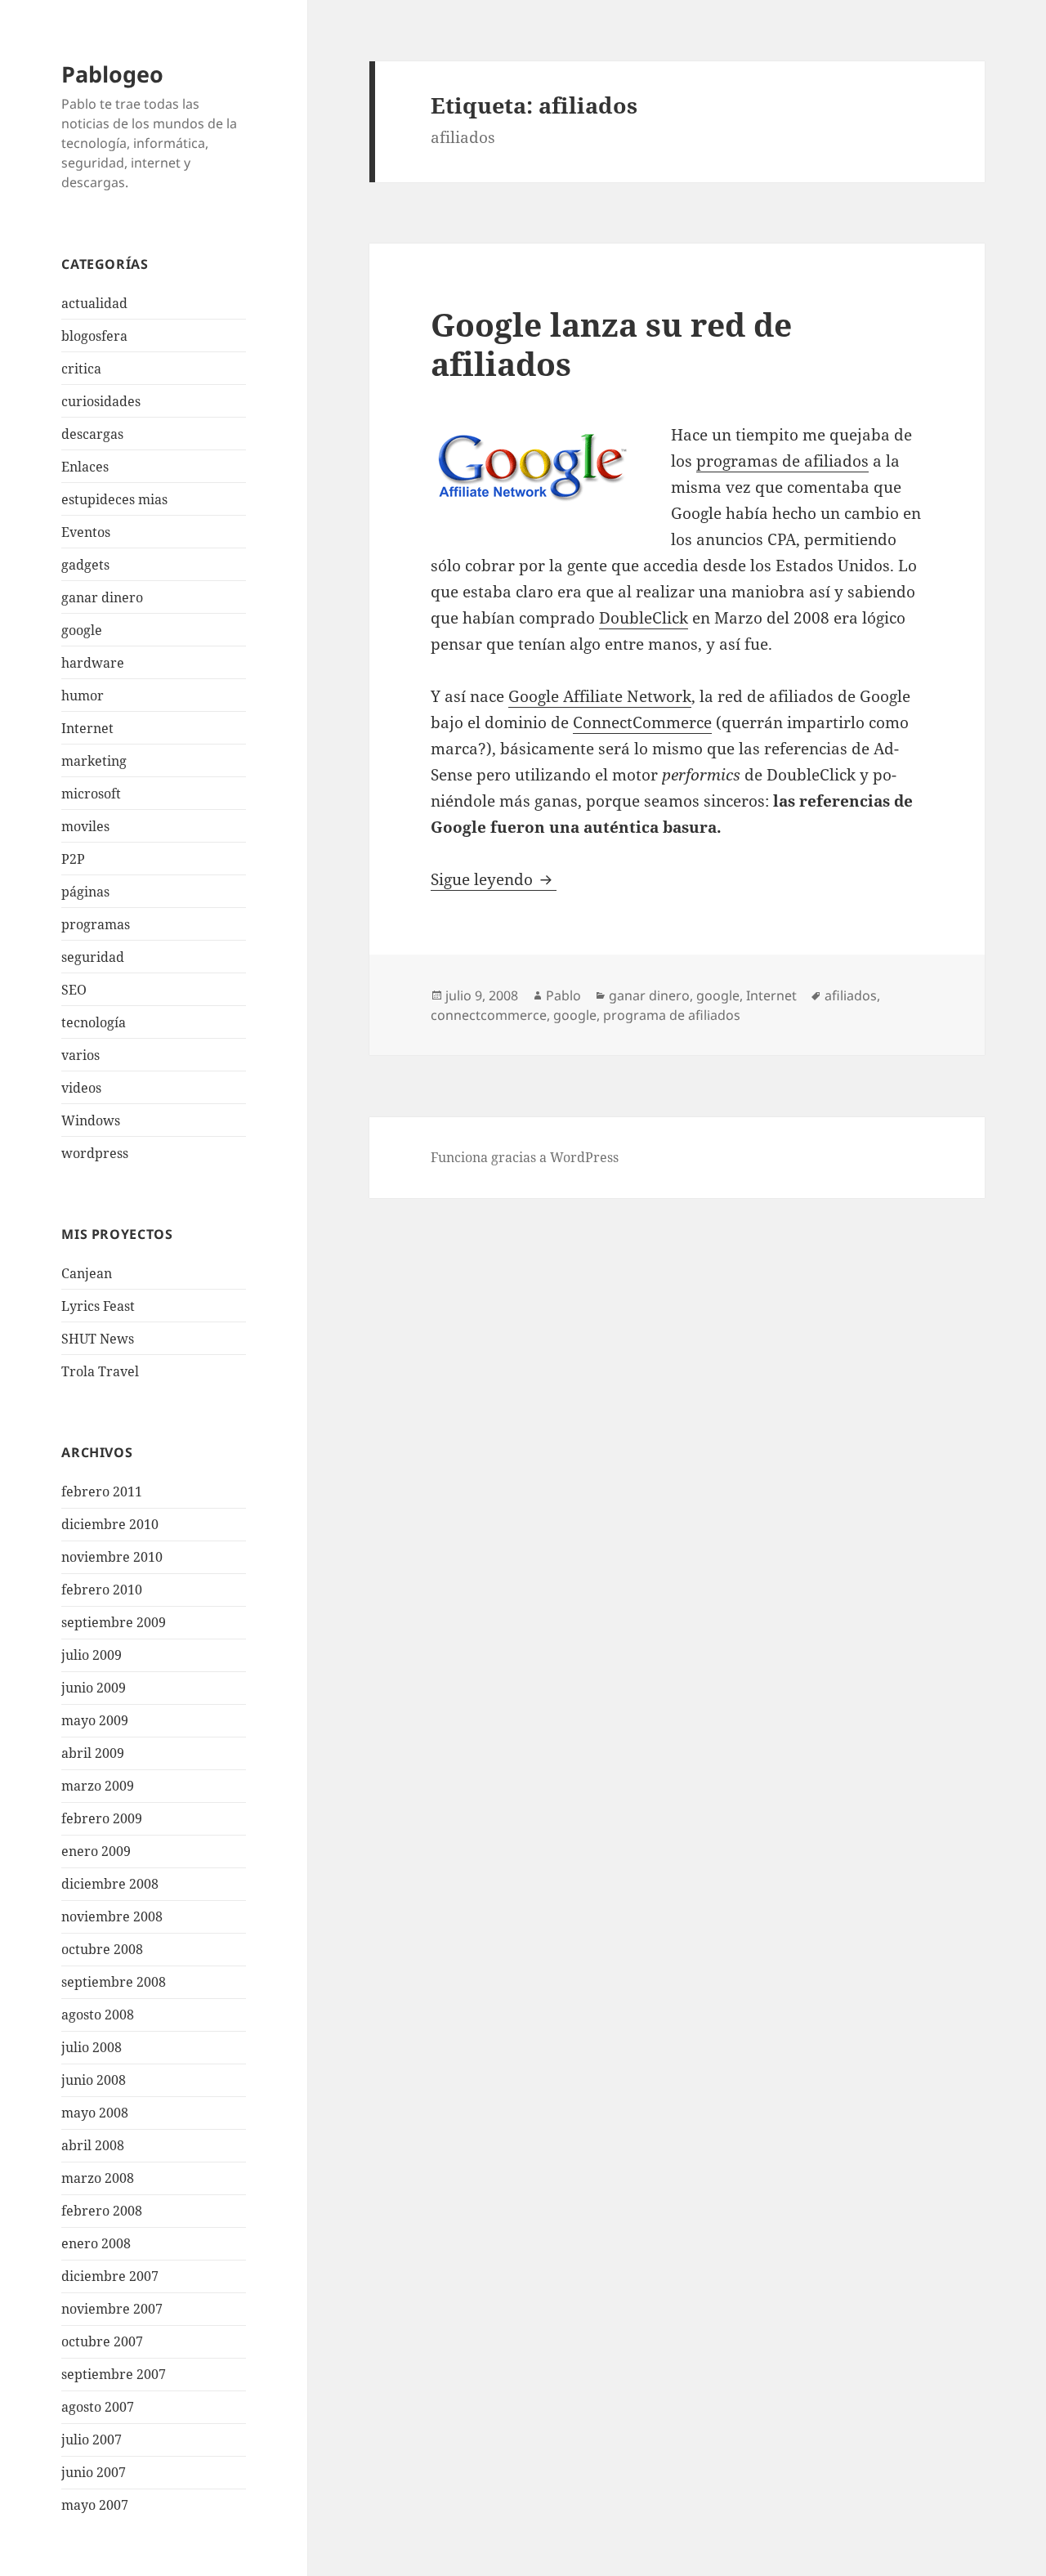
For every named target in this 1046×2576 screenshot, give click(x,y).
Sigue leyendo (494, 879)
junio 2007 (94, 2472)
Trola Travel (100, 1371)
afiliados (851, 995)
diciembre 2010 (110, 1524)
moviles (85, 826)
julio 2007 (92, 2440)
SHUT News (98, 1339)
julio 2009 (92, 1655)
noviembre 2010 (112, 1557)
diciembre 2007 (110, 2276)
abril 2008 (93, 2145)
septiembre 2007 (114, 2374)
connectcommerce (489, 1015)
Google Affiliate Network (600, 696)
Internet (87, 728)
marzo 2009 (98, 1786)
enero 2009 (96, 1851)
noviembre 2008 (112, 1916)
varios (80, 1055)
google (82, 630)
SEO (74, 990)
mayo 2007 (95, 2505)
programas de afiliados (782, 461)
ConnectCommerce (642, 722)
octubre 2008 (102, 1949)
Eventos (86, 532)
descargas (92, 434)
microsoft (91, 794)
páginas (85, 892)
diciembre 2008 (110, 1884)
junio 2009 (94, 1688)
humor (83, 695)
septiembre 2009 (114, 1622)
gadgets (85, 565)
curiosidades (101, 401)
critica (81, 369)
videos (81, 1088)
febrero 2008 (102, 2211)
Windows (91, 1120)
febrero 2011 (102, 1491)
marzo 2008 (98, 2178)
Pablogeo (112, 74)
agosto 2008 (98, 2015)
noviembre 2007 (112, 2309)
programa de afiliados (672, 1015)
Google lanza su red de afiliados (611, 344)
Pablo (563, 995)
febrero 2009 (102, 1818)
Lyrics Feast (98, 1306)
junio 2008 (94, 2080)
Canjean (87, 1273)
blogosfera (94, 336)
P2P (73, 859)
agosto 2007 (98, 2407)
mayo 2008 (95, 2113)
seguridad (93, 957)
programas (96, 924)
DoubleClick (644, 618)
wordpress (95, 1153)
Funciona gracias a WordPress (525, 1157)
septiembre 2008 (114, 1982)
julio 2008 (92, 2047)
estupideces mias (114, 499)
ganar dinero (102, 597)
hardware (93, 663)
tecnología (94, 1022)
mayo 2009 (95, 1720)
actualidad (94, 303)
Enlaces (85, 467)
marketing (94, 761)
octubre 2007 (102, 2341)
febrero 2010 (102, 1590)
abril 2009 (93, 1753)
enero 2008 (96, 2243)
